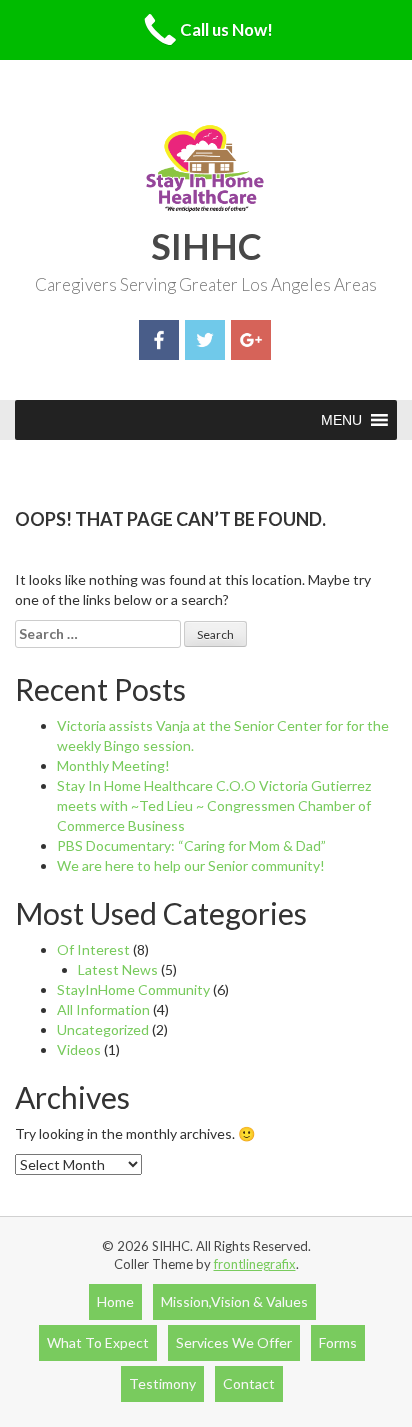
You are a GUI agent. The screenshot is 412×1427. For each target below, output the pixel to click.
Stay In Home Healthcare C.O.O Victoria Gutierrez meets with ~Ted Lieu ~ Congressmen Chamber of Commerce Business (214, 805)
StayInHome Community (133, 989)
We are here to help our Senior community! (191, 865)
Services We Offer (234, 1342)
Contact (249, 1383)
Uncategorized (103, 1029)
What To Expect (98, 1342)
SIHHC (206, 246)
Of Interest (93, 949)
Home (115, 1301)
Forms (338, 1342)
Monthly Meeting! (113, 765)
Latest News (118, 969)
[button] (341, 420)
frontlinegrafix (255, 1264)
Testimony (162, 1383)
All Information (103, 1009)
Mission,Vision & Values (234, 1301)
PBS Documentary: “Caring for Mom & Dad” (191, 845)
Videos (79, 1049)
